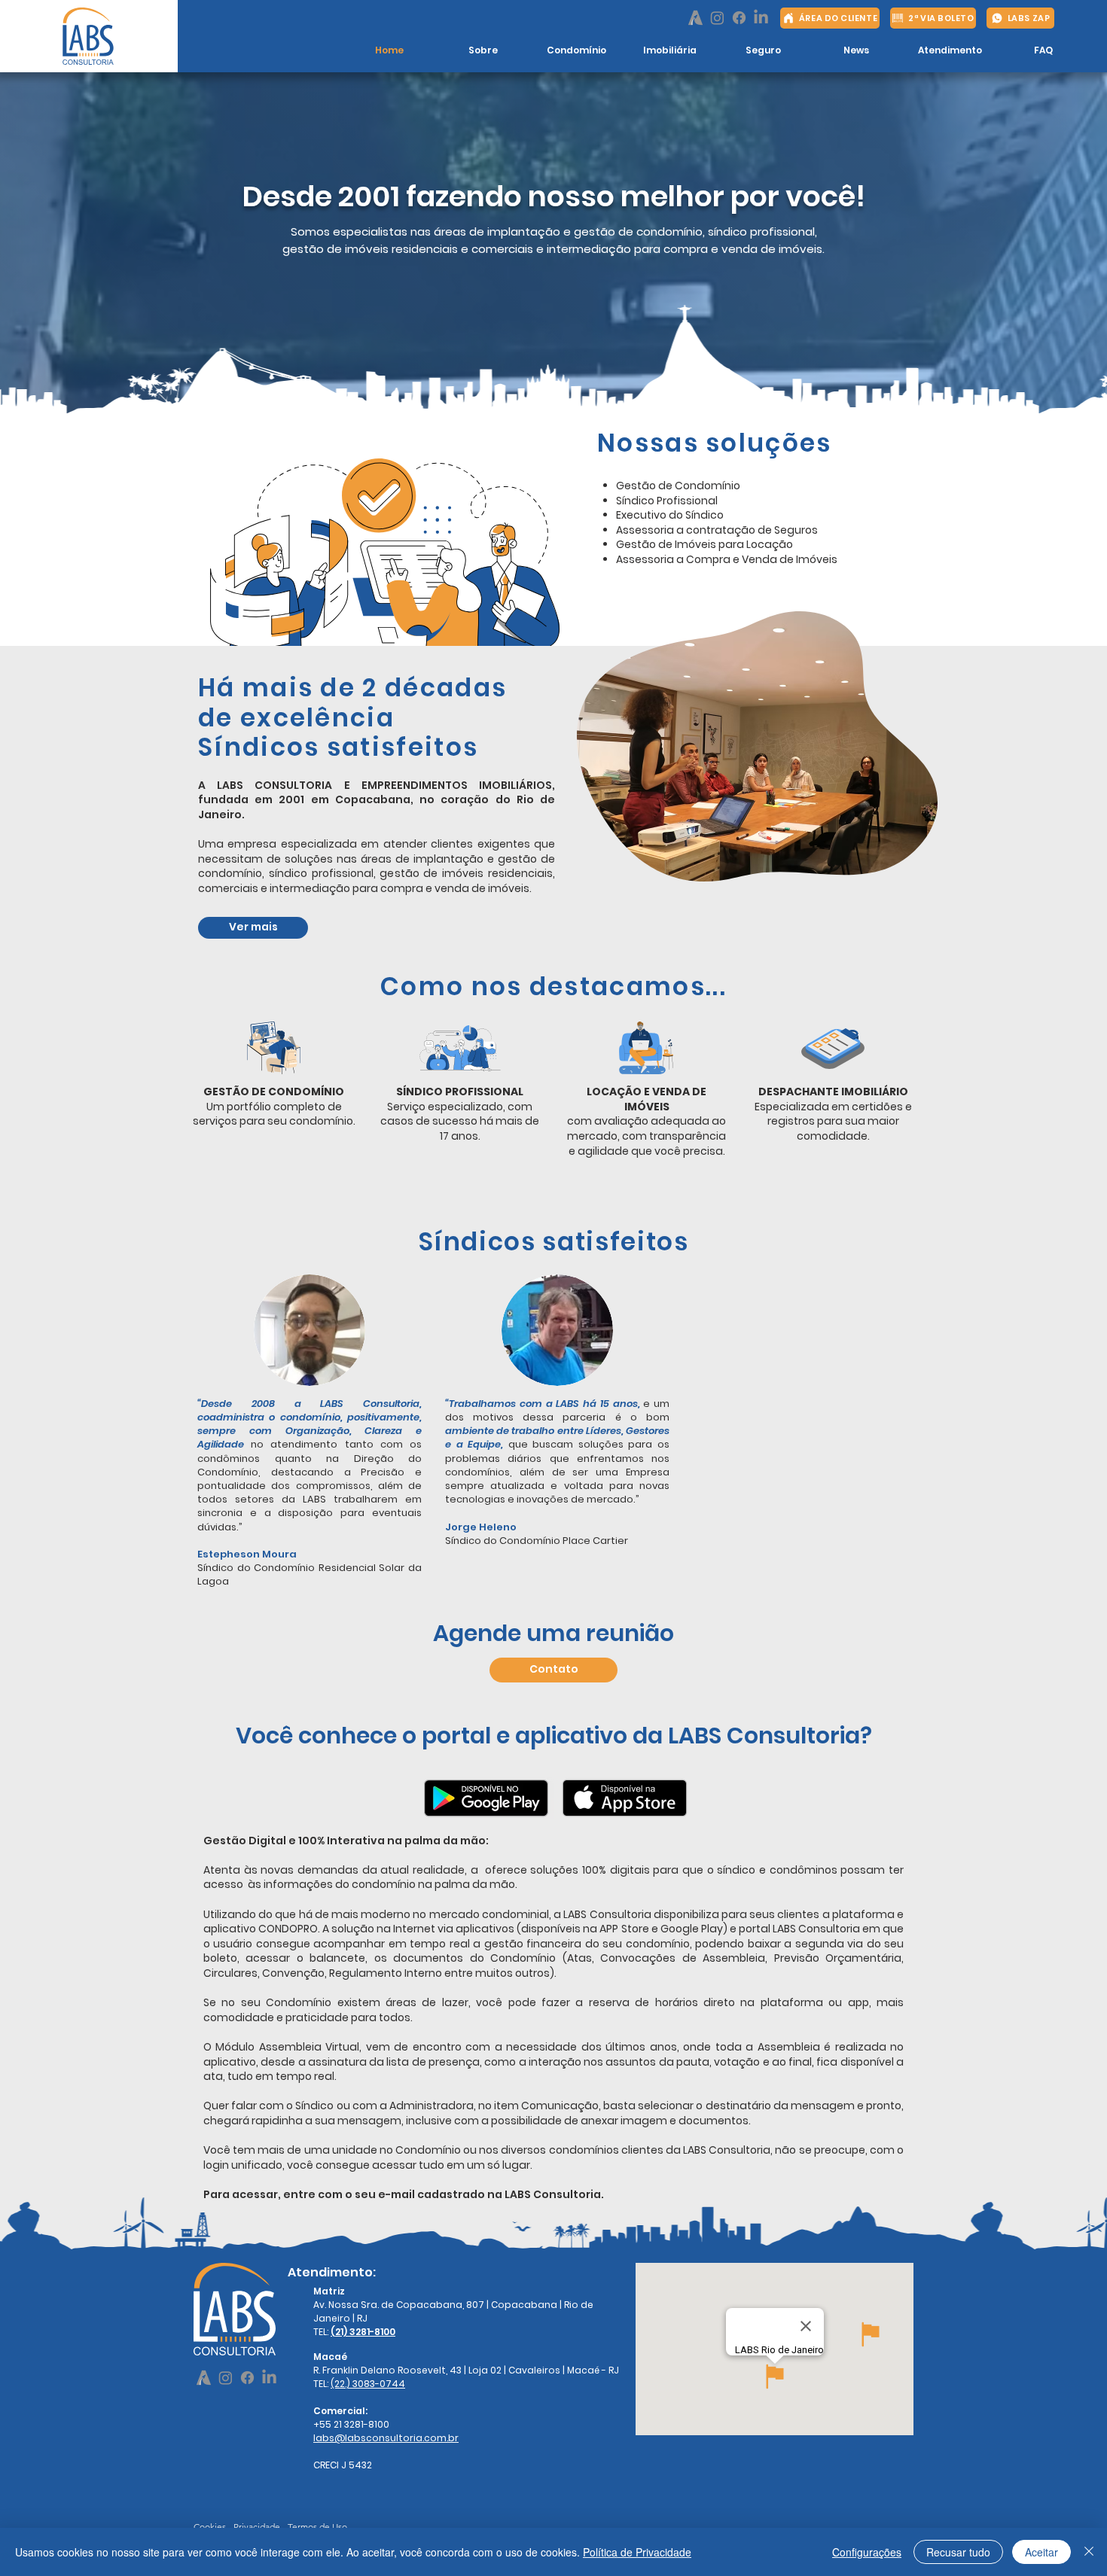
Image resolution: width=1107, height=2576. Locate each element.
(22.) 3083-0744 (368, 2384)
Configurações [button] (867, 2552)
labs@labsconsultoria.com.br (386, 2438)
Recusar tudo (958, 2552)
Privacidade (257, 2527)
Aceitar (1041, 2552)
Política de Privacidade (637, 2552)
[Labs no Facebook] (695, 18)
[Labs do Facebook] (739, 18)
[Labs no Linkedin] (761, 18)
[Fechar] (1089, 2552)
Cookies (210, 2527)
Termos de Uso (317, 2527)
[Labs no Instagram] (717, 18)
